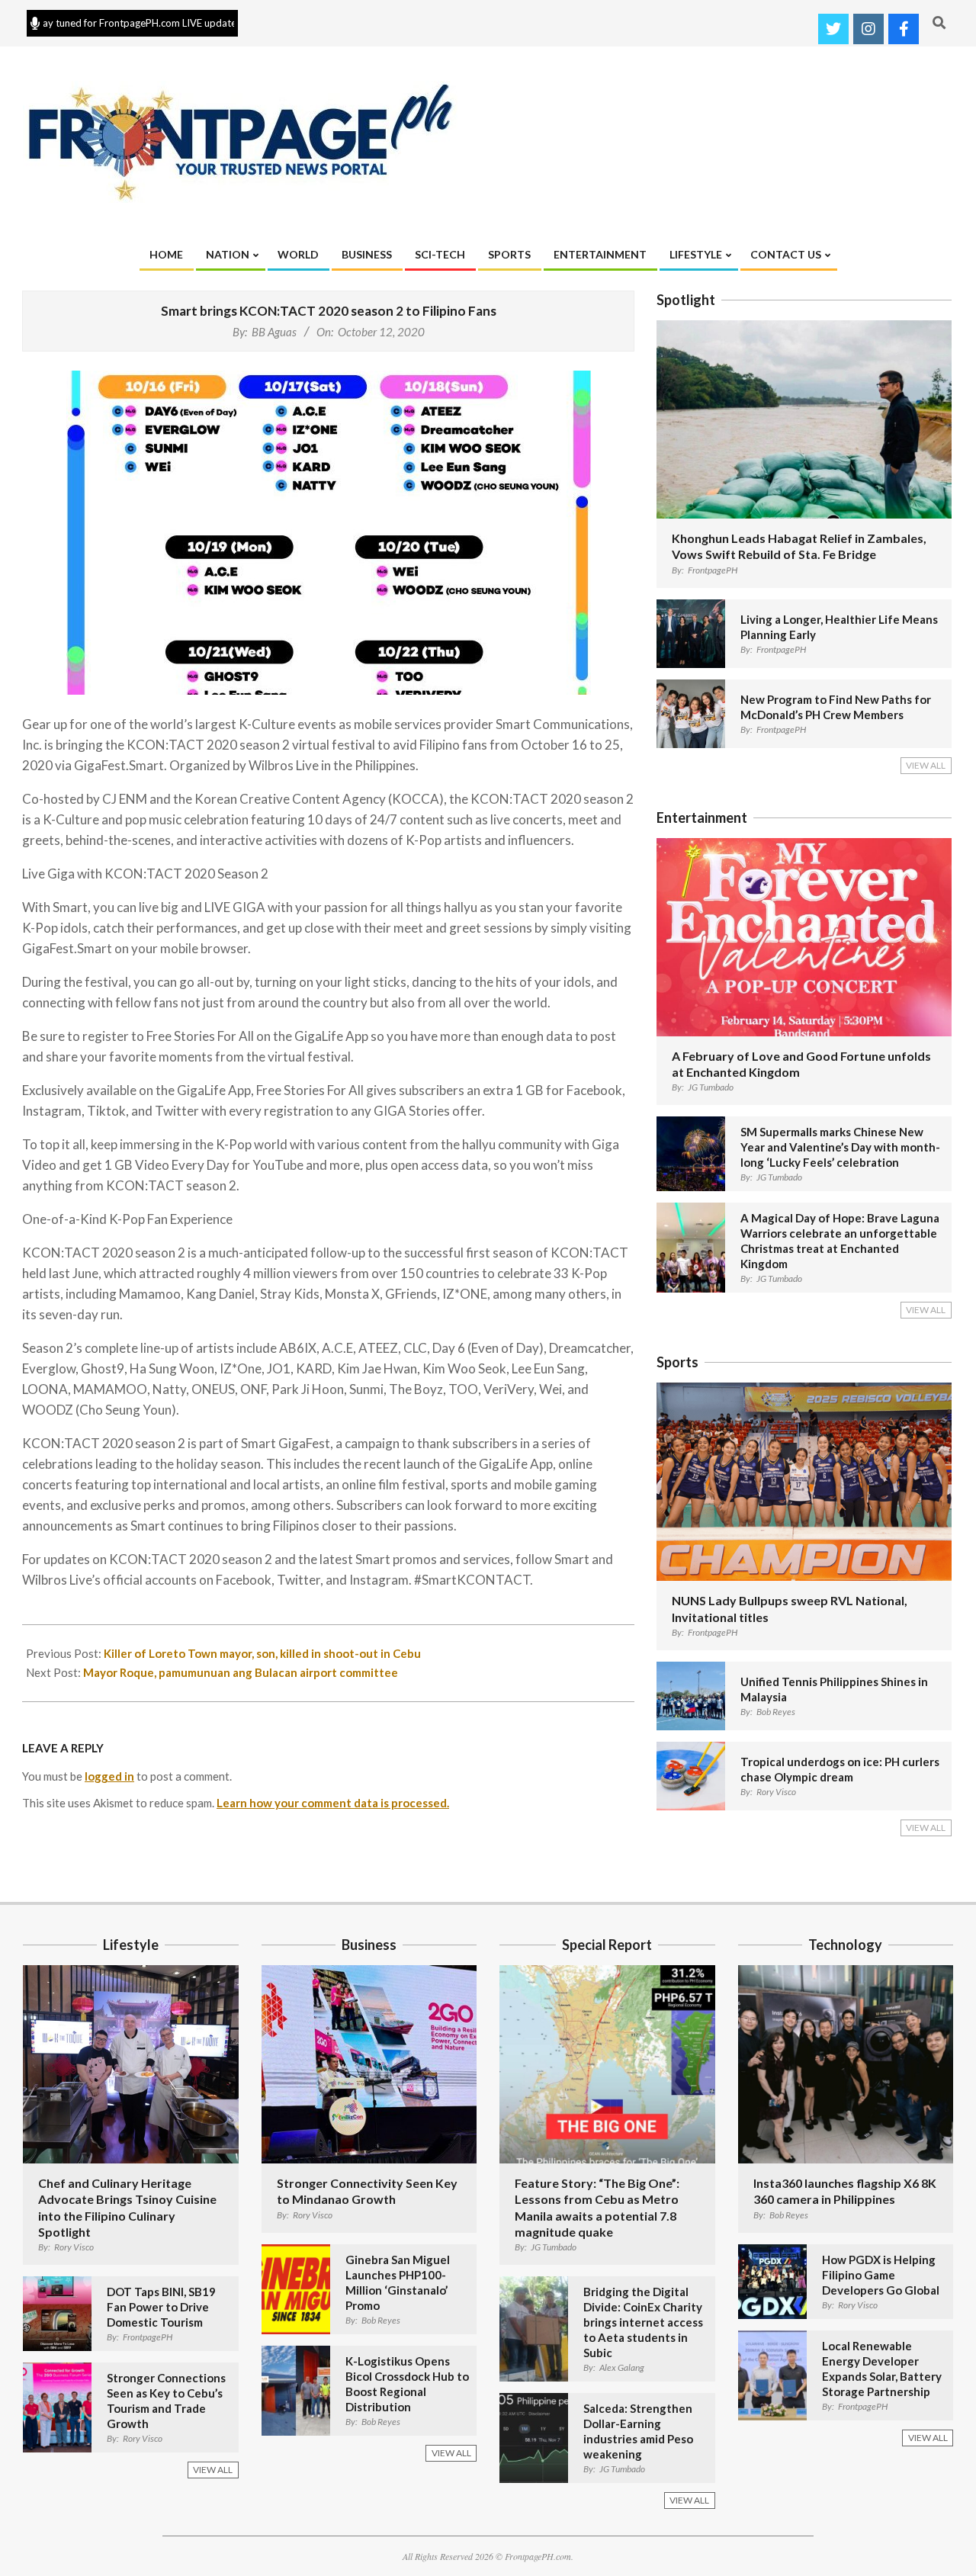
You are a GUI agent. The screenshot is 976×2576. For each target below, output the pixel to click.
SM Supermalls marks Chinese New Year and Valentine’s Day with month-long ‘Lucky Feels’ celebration (840, 1147)
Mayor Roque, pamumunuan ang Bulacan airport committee (241, 1672)
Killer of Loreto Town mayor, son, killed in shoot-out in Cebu (262, 1653)
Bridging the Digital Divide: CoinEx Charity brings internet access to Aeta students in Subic (643, 2322)
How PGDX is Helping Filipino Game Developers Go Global (881, 2275)
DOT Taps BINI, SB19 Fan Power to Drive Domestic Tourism (161, 2307)
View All (926, 765)
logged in (109, 1776)
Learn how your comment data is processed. (333, 1803)
